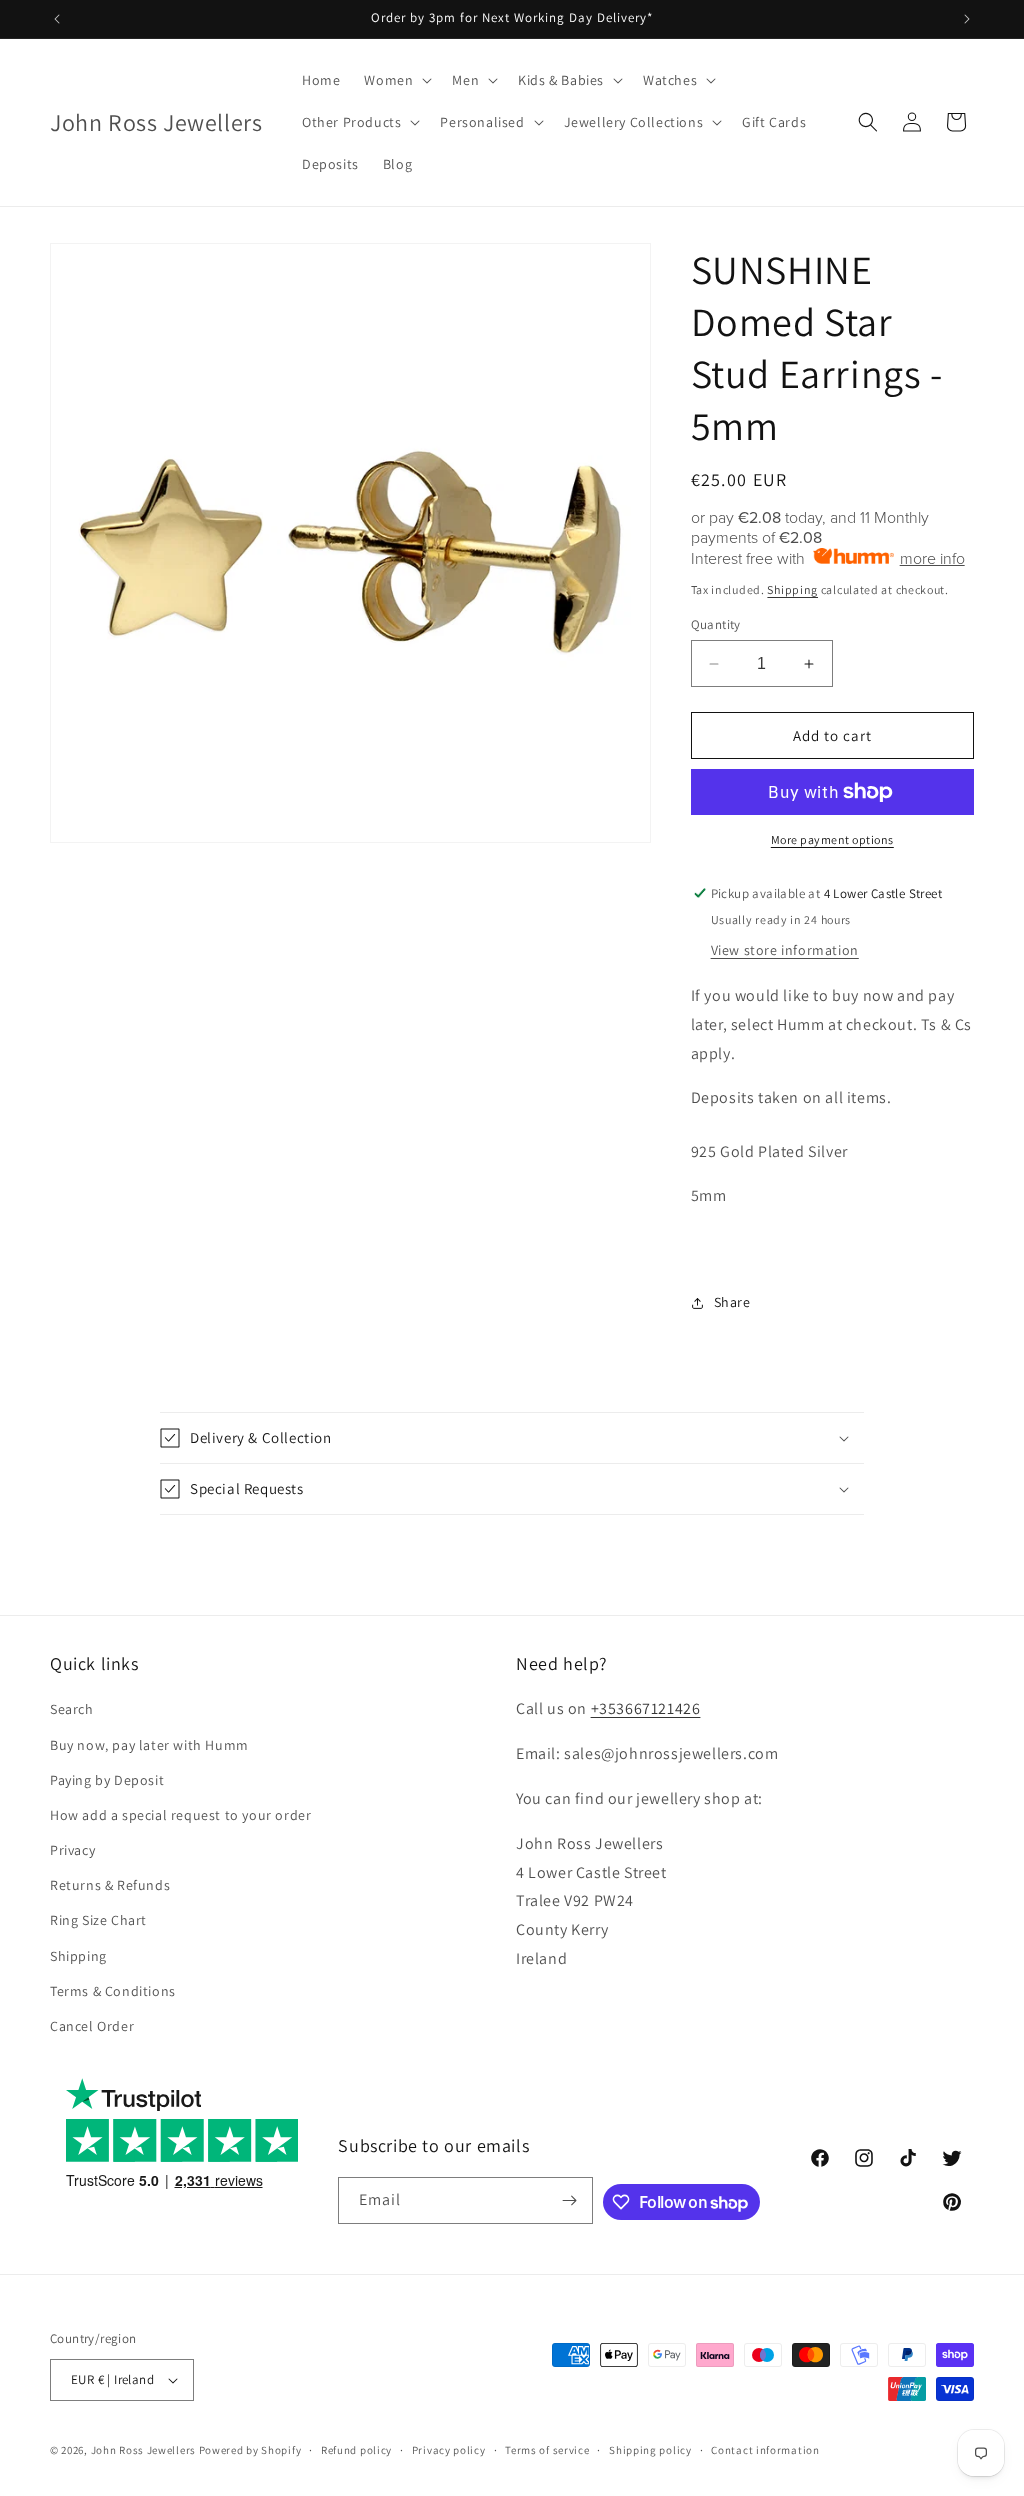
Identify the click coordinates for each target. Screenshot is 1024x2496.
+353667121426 (646, 1708)
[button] (396, 80)
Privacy (72, 1850)
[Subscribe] (570, 2200)
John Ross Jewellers (143, 2450)
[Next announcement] (967, 19)
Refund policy (356, 2450)
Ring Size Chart (98, 1920)
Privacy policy (449, 2450)
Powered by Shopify (250, 2450)
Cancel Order (92, 2026)
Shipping (792, 589)
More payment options (832, 839)
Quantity (716, 624)
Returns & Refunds (110, 1885)
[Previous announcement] (57, 19)
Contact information (765, 2450)
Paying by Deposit (107, 1780)
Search (72, 1709)
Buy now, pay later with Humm (149, 1745)
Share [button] (732, 1302)
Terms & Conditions (113, 1991)
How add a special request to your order (180, 1815)
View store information (785, 950)
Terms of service (547, 2450)
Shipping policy (650, 2450)
